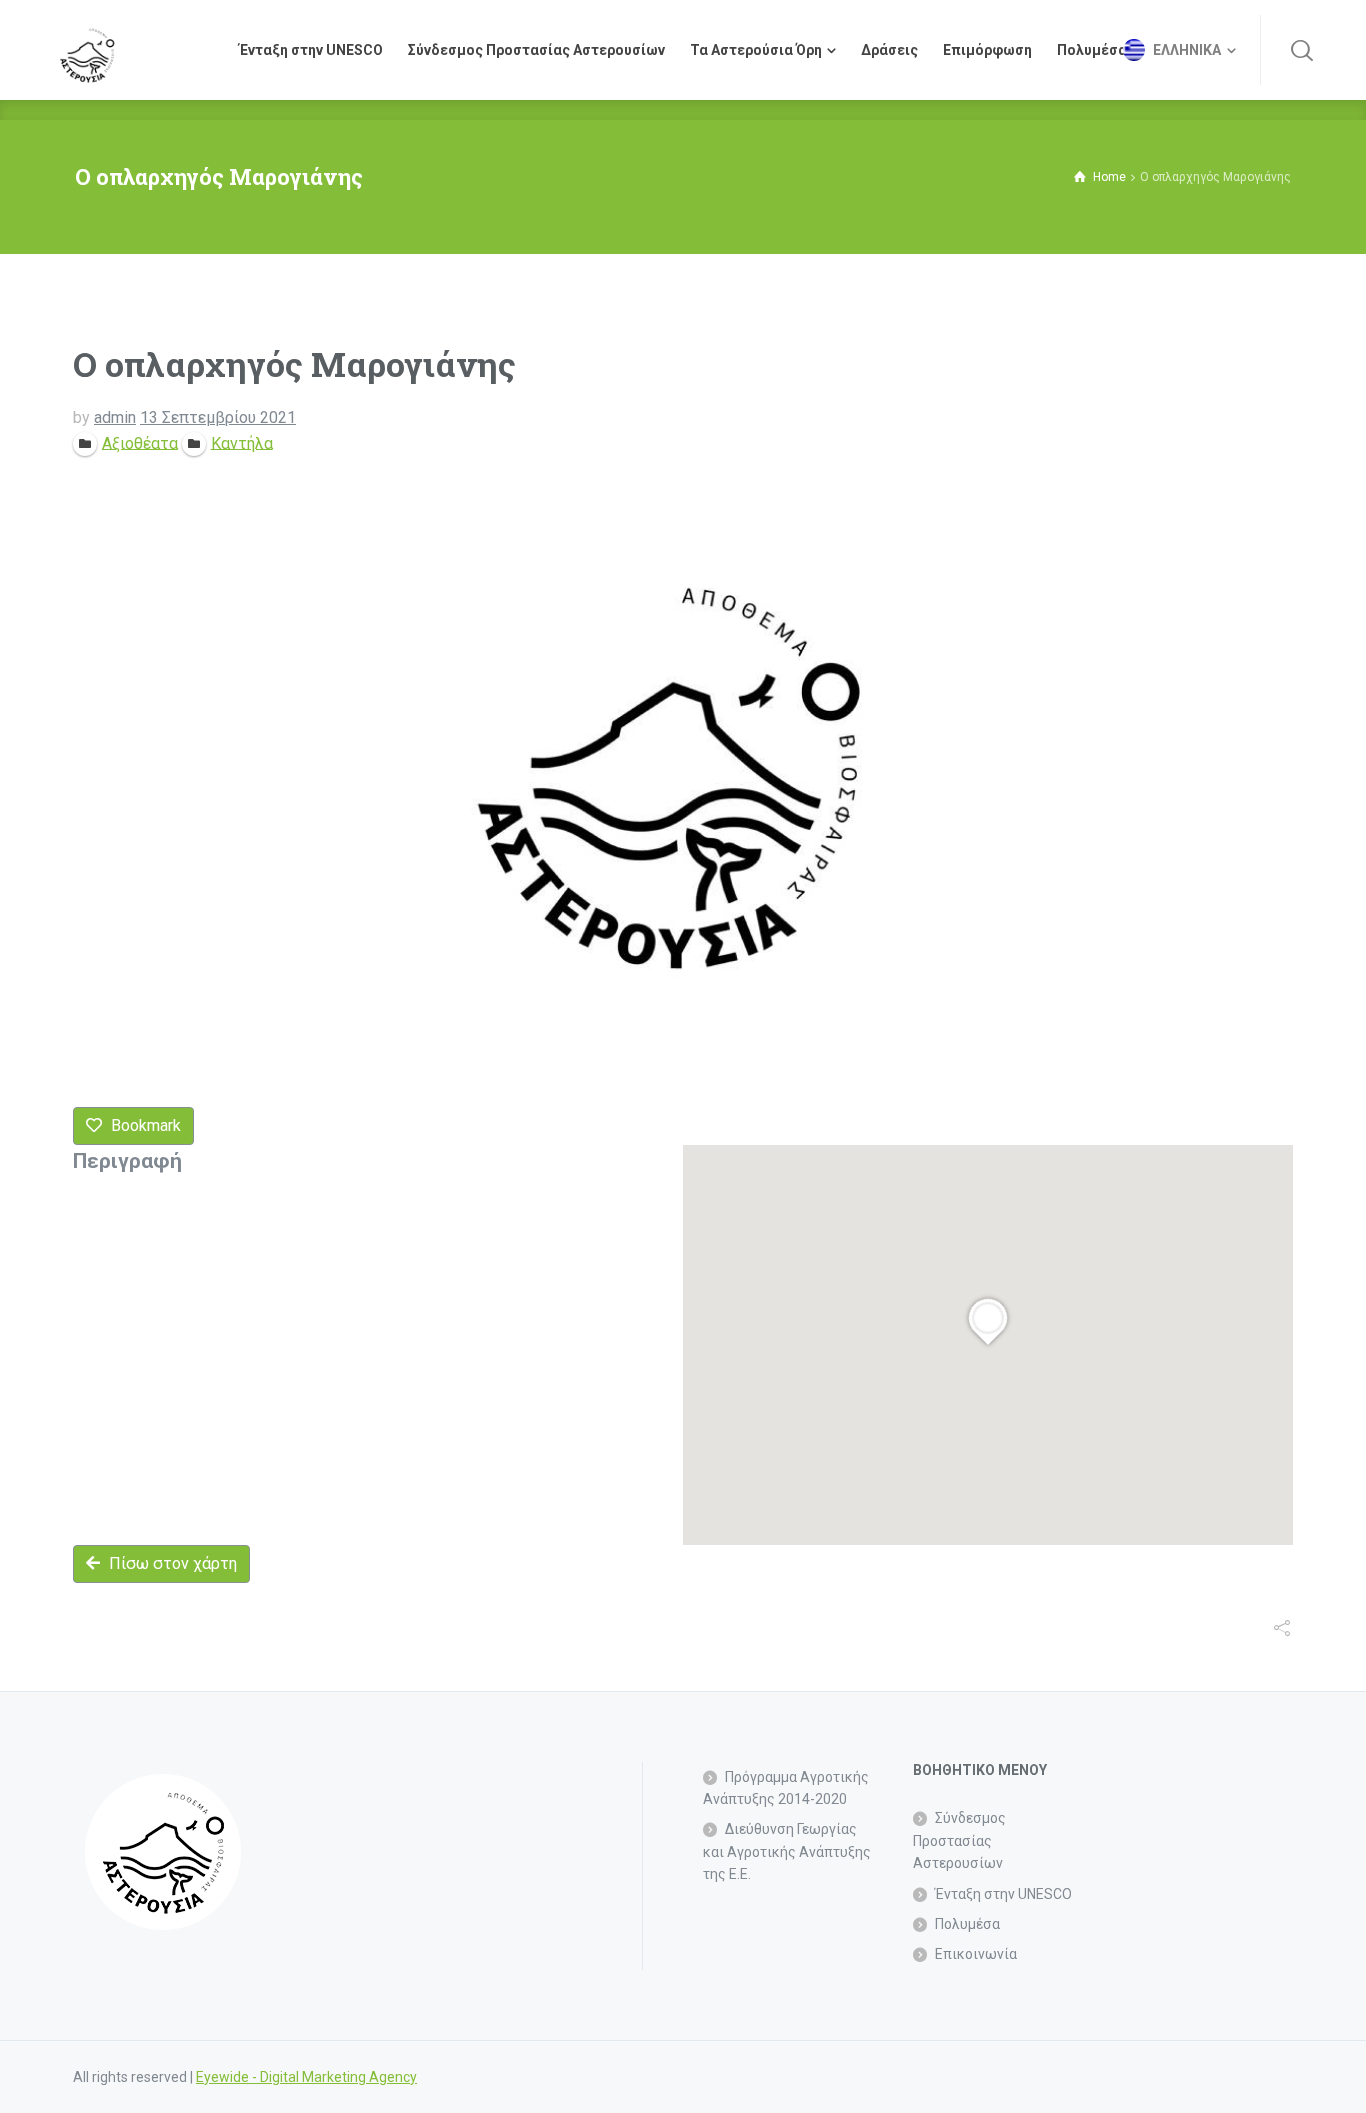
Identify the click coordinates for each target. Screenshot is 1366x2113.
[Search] (1302, 50)
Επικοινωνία (976, 1954)
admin (115, 417)
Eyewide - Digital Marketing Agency (306, 2077)
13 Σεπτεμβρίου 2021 (218, 417)
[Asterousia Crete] (87, 50)
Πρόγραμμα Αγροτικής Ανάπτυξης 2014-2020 (786, 1788)
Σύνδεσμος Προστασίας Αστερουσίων (959, 1840)
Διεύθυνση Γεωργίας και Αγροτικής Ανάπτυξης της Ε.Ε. (787, 1851)
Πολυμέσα (967, 1924)
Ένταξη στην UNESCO (1003, 1894)
